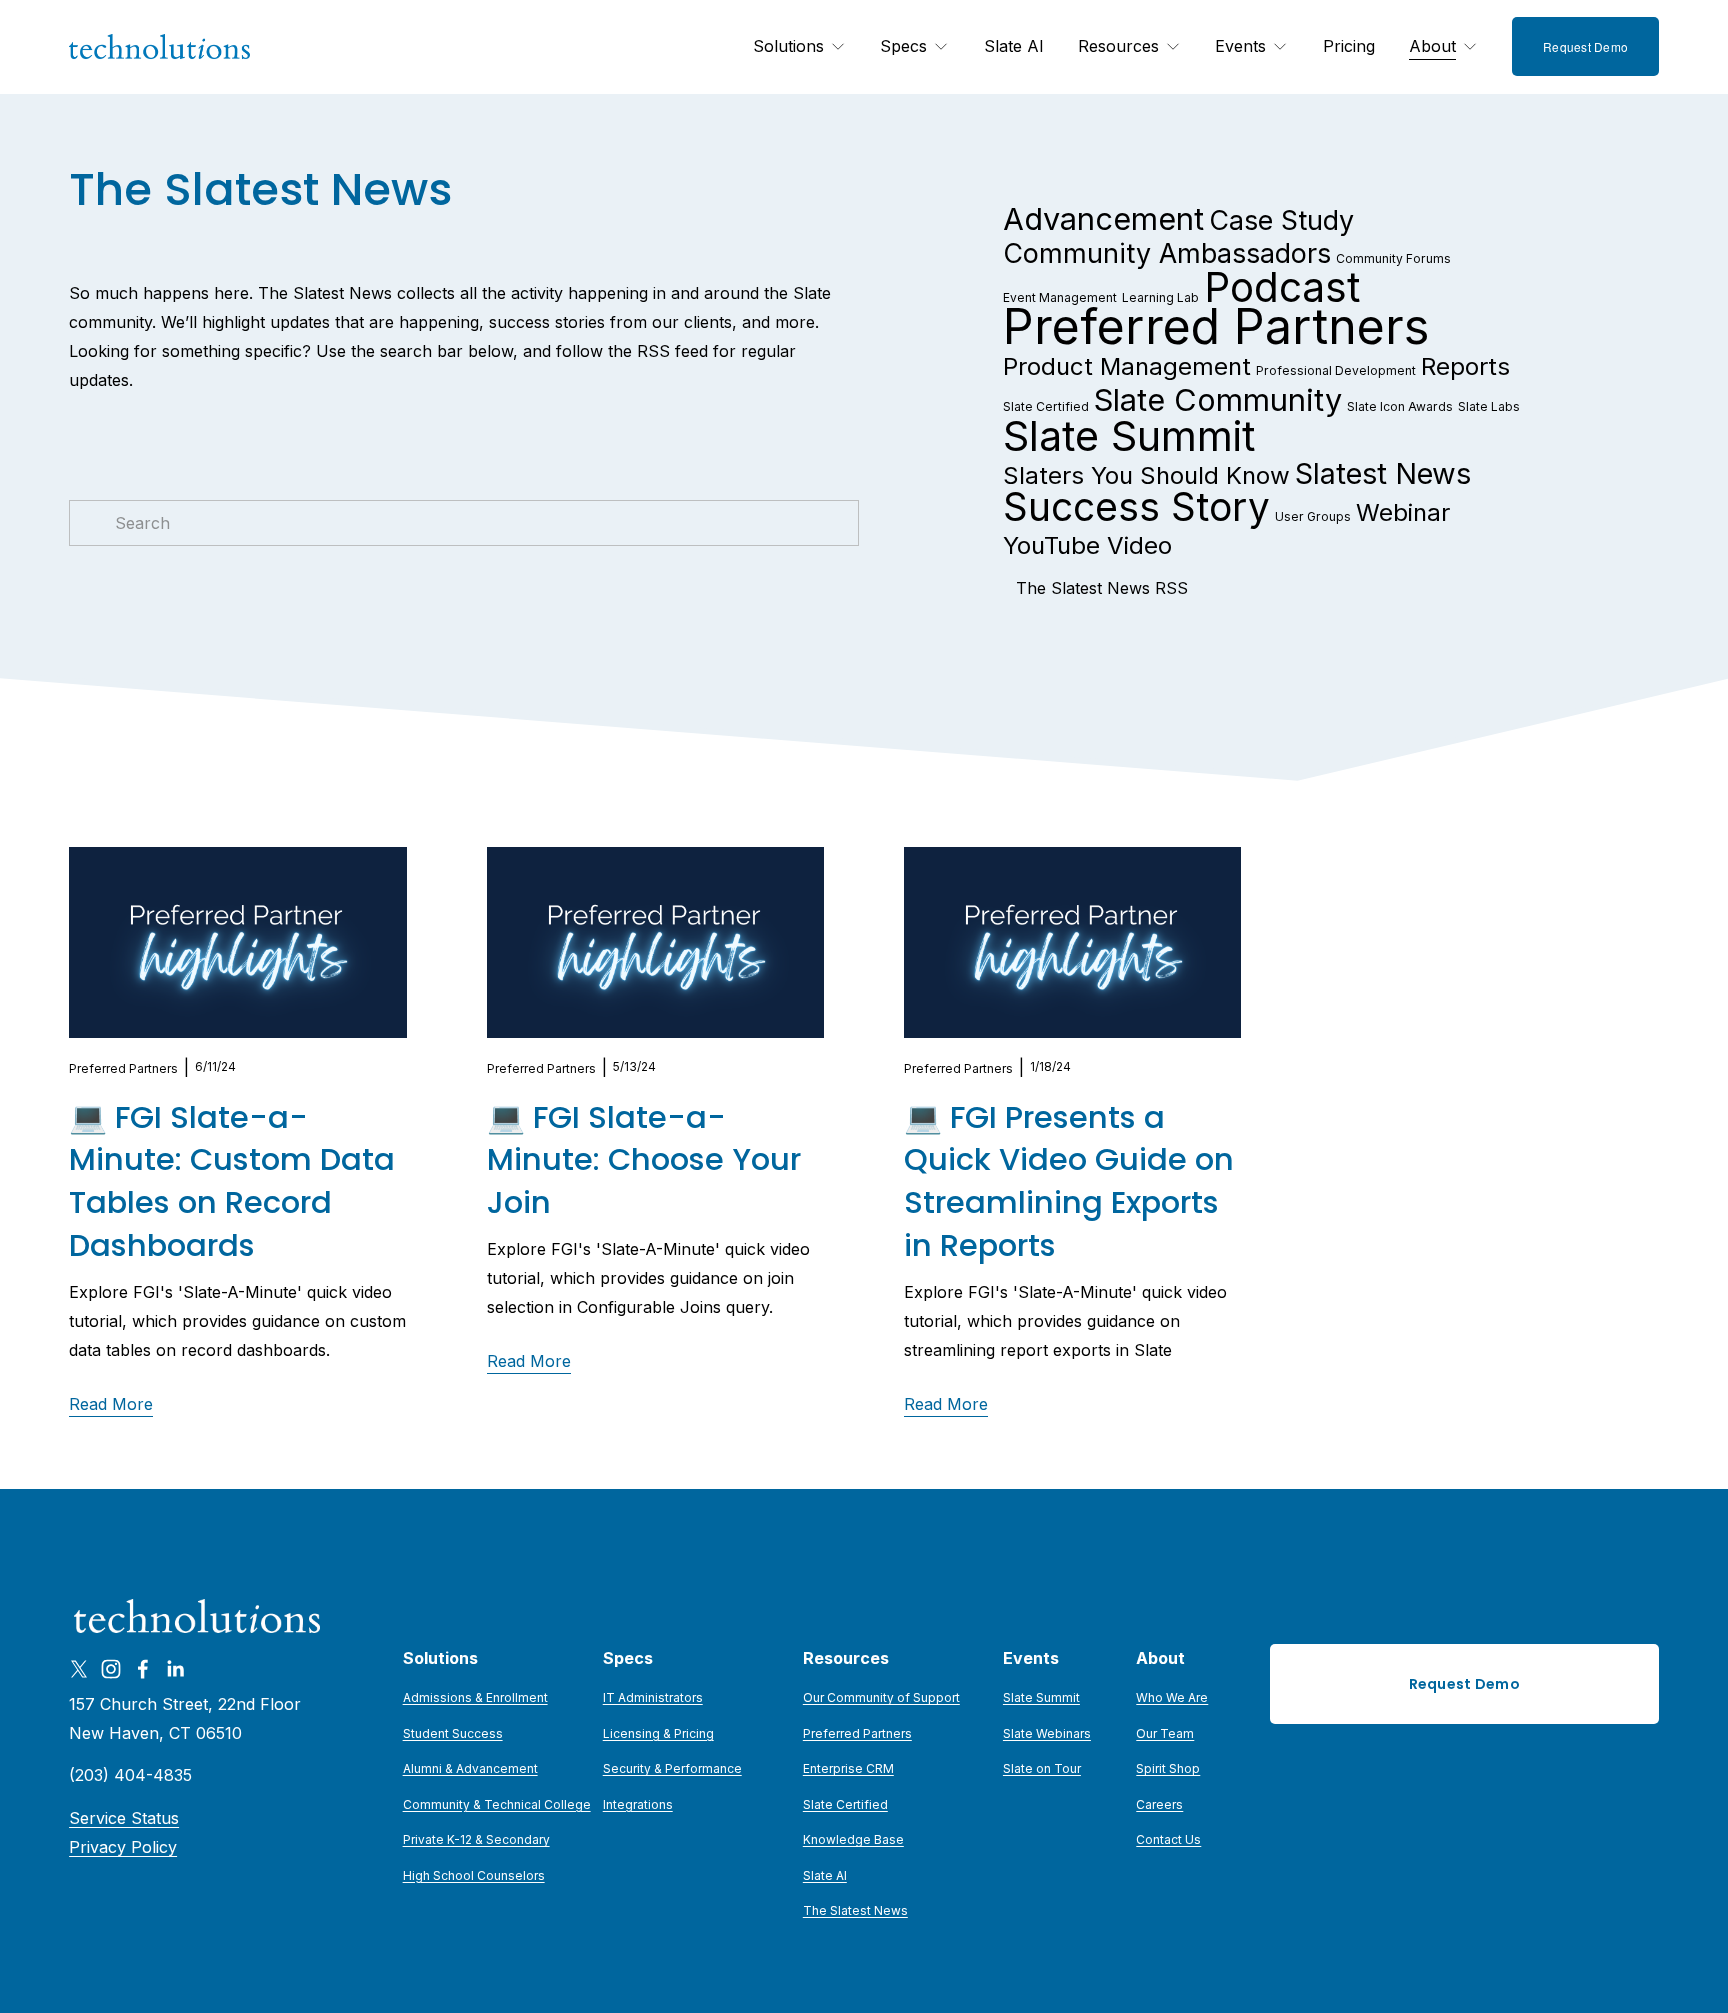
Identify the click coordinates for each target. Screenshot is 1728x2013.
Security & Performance (672, 1768)
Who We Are (1172, 1697)
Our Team (1165, 1733)
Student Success (453, 1733)
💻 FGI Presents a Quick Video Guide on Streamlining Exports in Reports (1069, 1181)
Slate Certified (845, 1804)
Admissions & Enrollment (475, 1697)
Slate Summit (1041, 1697)
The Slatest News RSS (1102, 588)
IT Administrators (653, 1697)
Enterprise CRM (848, 1768)
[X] (79, 1669)
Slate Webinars (1047, 1733)
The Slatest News (855, 1910)
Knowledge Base (853, 1839)
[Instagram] (111, 1669)
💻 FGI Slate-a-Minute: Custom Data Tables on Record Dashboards (232, 1181)
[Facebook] (143, 1669)
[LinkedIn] (175, 1669)
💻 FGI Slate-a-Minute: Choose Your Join (644, 1160)
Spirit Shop (1168, 1768)
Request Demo (1585, 46)
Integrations (638, 1804)
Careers (1159, 1804)
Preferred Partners (123, 1068)
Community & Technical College (497, 1804)
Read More (111, 1404)
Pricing (1349, 46)
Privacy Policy (123, 1847)
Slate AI (1014, 46)
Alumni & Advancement (470, 1768)
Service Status (124, 1818)
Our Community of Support (881, 1697)
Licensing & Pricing (658, 1733)
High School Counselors (474, 1875)
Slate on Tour (1042, 1768)
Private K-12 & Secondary (476, 1839)
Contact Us (1168, 1839)
